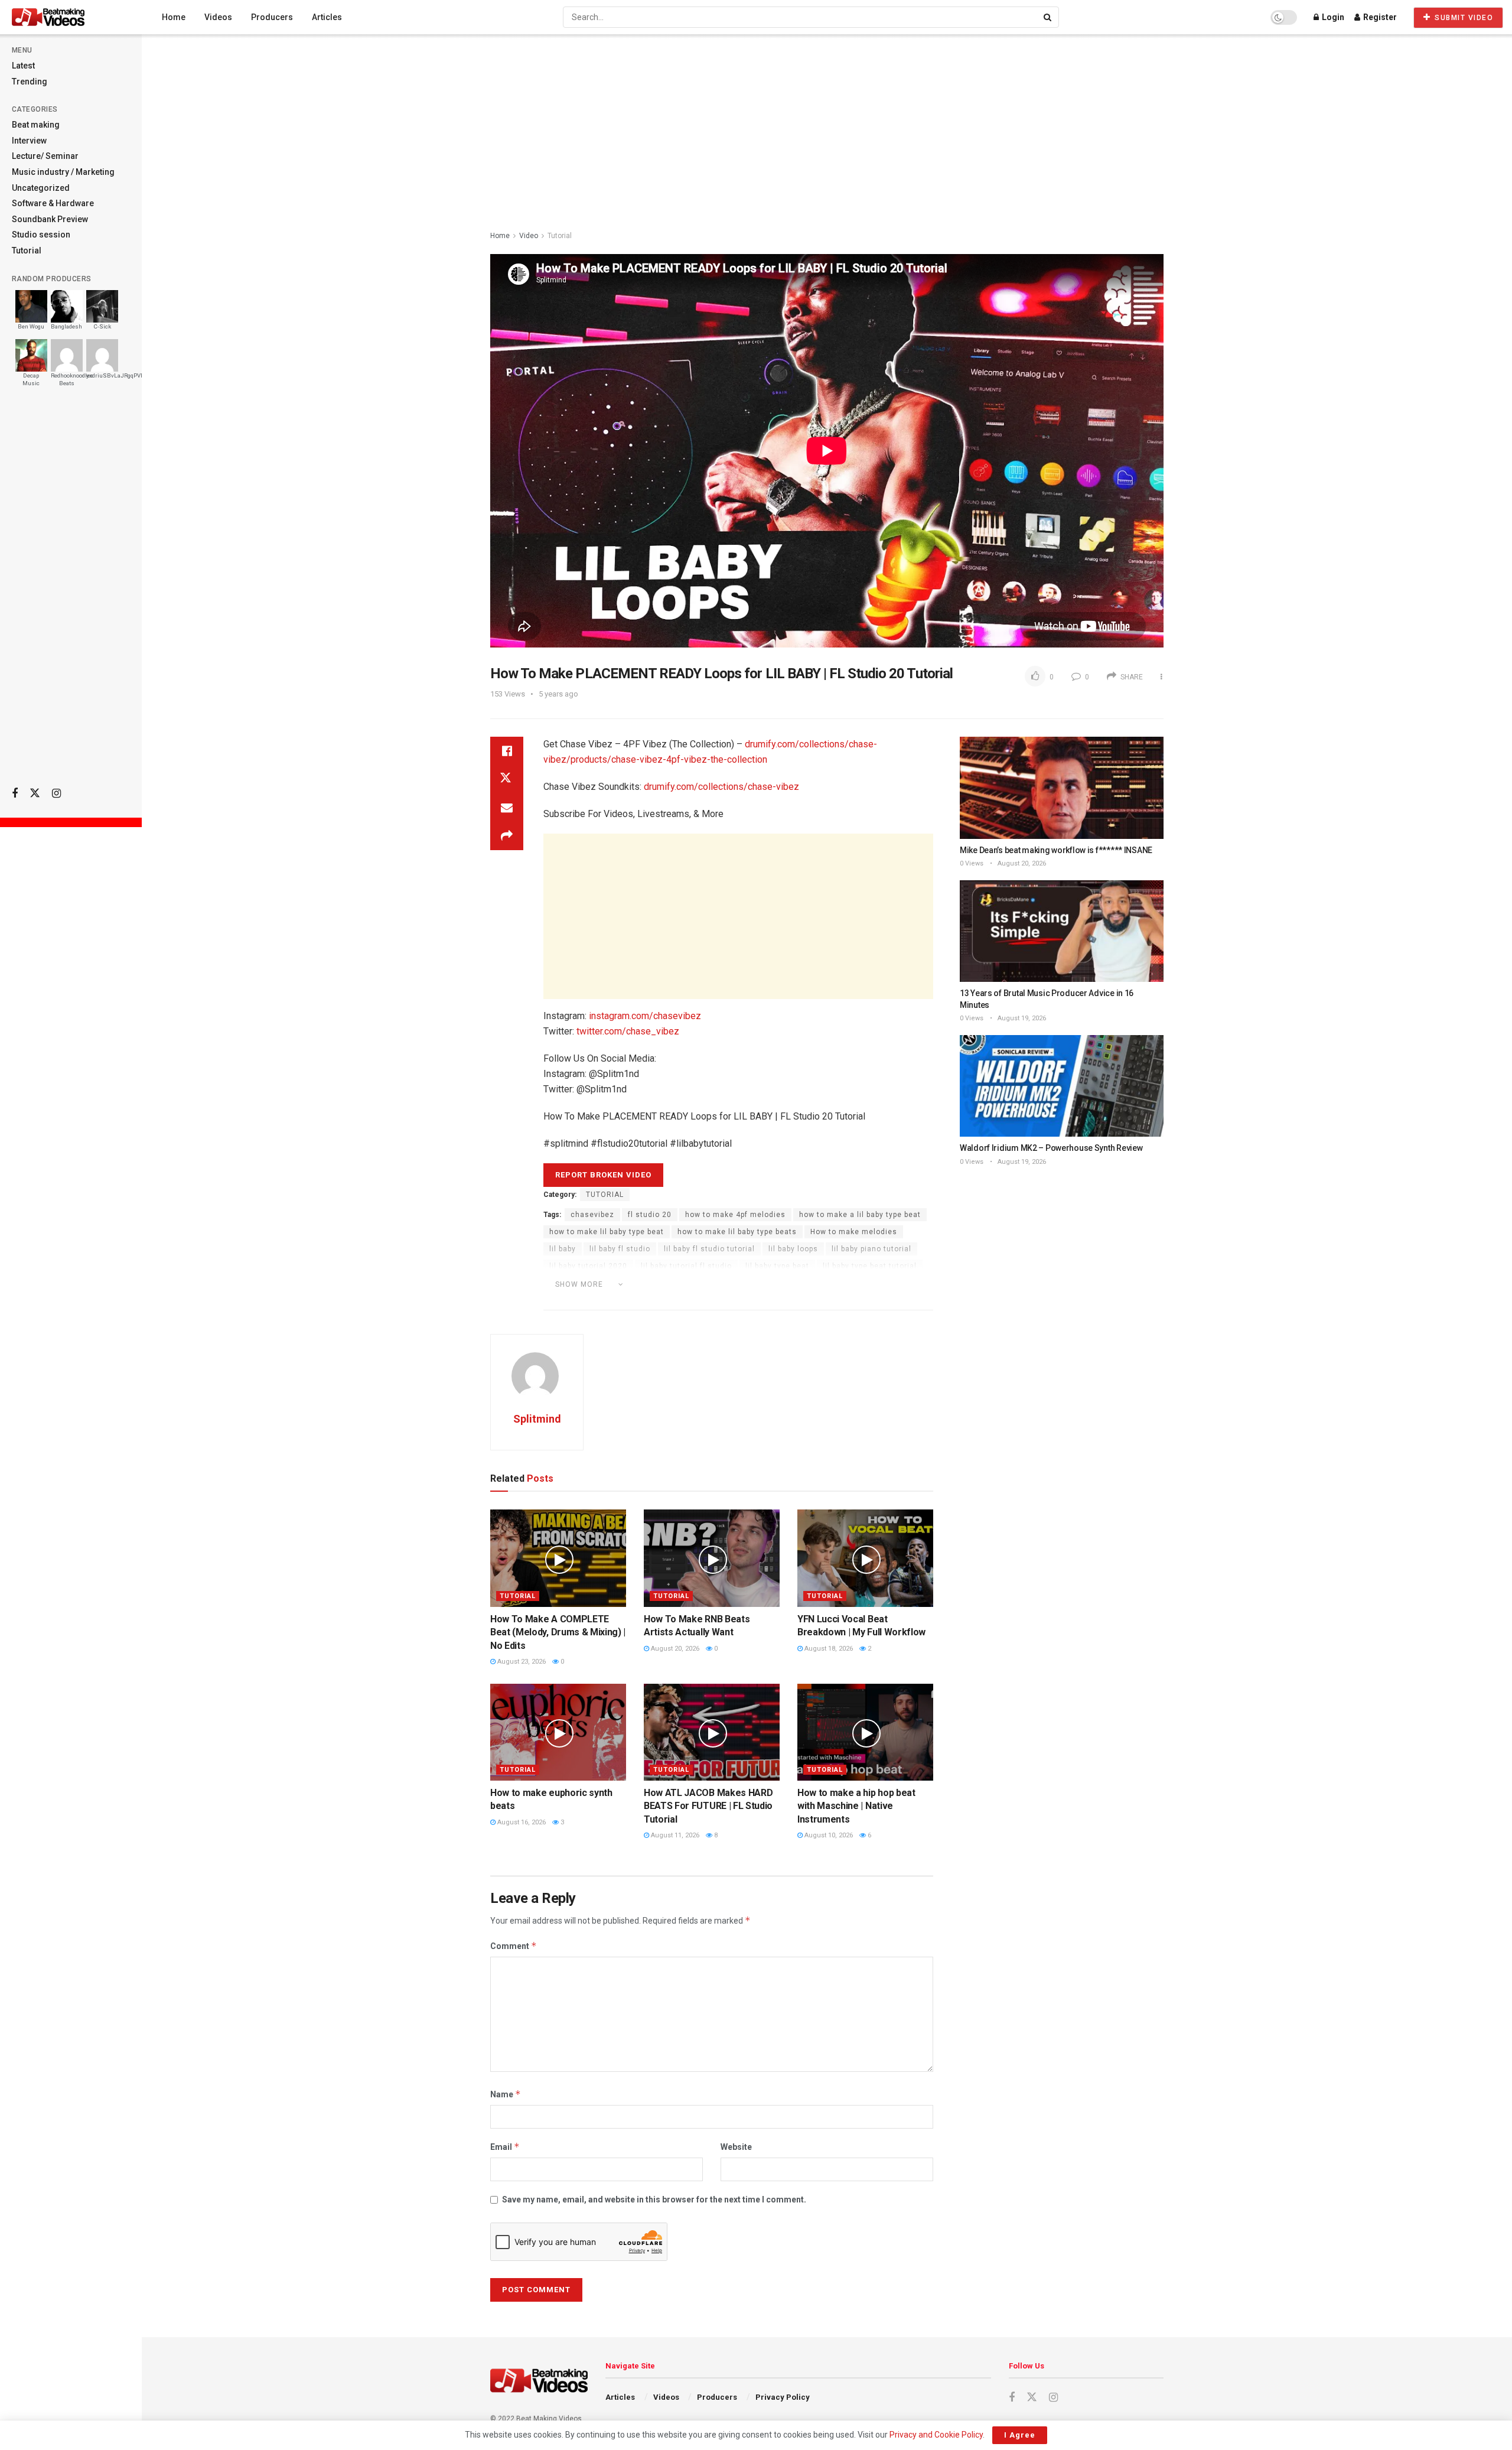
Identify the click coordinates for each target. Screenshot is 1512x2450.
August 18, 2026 (828, 1649)
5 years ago (558, 694)
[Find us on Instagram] (56, 794)
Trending (30, 82)
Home (174, 17)
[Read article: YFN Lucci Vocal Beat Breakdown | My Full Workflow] (865, 1558)
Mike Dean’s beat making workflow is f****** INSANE (1056, 850)
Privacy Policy (783, 2397)
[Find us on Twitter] (35, 793)
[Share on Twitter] (507, 779)
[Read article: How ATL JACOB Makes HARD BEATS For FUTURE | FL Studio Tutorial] (712, 1732)
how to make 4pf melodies (735, 1215)
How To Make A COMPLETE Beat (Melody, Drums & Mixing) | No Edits (558, 1632)
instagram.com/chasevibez (645, 1016)
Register (1379, 17)
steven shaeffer (580, 1300)
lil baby (563, 1249)
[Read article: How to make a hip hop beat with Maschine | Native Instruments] (865, 1732)
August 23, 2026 (521, 1662)
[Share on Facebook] (507, 751)
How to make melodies (854, 1232)
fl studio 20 (650, 1215)
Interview (29, 141)
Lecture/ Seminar (45, 156)
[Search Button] (1048, 17)
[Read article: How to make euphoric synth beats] (558, 1732)
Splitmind (858, 1283)
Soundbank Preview (50, 219)
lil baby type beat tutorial (870, 1266)
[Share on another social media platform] (507, 836)
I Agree (1020, 2435)
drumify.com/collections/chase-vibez (721, 787)
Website (736, 2147)
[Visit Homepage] (70, 17)
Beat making (36, 125)
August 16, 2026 (521, 1822)
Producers (272, 17)
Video (529, 236)
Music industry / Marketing (63, 172)
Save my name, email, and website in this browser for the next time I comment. (654, 2200)
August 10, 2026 (828, 1835)
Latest (23, 66)
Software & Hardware (53, 203)
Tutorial (27, 250)
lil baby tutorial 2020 (588, 1266)
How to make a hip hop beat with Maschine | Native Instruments (856, 1806)
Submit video (1463, 18)
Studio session (41, 235)
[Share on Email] (507, 808)
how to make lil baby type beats (737, 1232)
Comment (514, 1946)
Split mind (807, 1283)
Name (506, 2094)
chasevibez (592, 1215)
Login (1332, 17)
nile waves (637, 1283)
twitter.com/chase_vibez (628, 1031)
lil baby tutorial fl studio (686, 1266)
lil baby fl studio (620, 1249)
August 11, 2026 (674, 1835)
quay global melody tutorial (723, 1283)
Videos (218, 17)
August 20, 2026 (674, 1649)
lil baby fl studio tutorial (709, 1249)
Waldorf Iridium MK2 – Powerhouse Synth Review (1051, 1148)
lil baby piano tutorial (871, 1249)
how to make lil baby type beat (607, 1232)
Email (505, 2147)
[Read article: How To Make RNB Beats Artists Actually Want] (712, 1558)
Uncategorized (41, 188)
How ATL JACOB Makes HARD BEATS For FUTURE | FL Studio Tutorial (708, 1806)
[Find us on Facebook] (15, 794)
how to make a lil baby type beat (860, 1215)
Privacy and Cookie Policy (936, 2435)
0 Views (972, 863)
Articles (327, 17)
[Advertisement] (71, 591)
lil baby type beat (777, 1266)
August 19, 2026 (1021, 1018)
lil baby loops (793, 1249)
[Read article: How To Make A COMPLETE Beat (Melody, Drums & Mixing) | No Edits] (558, 1558)
